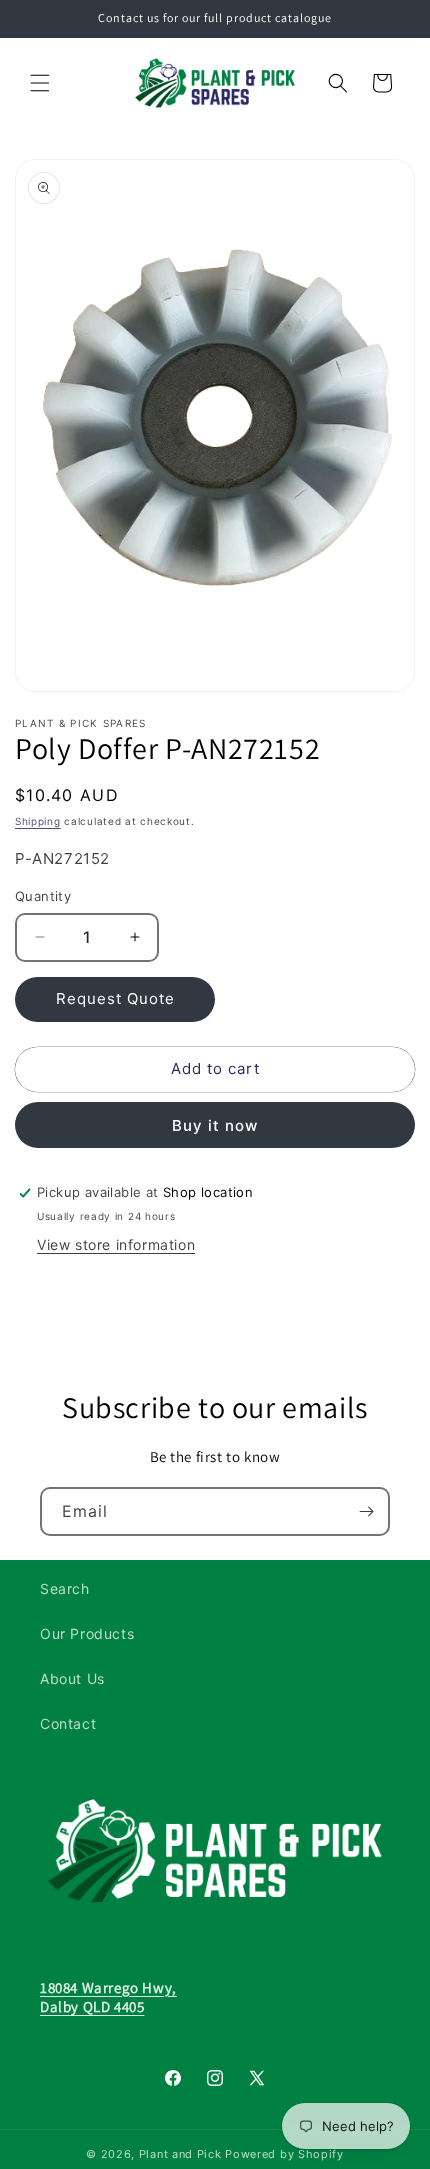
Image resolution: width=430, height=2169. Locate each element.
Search (65, 1588)
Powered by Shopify (284, 2154)
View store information (116, 1244)
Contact (68, 1723)
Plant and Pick (180, 2154)
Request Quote (115, 998)
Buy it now (215, 1125)
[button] (40, 83)
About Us (72, 1678)
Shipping (38, 821)
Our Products (87, 1633)
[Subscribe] (366, 1511)
